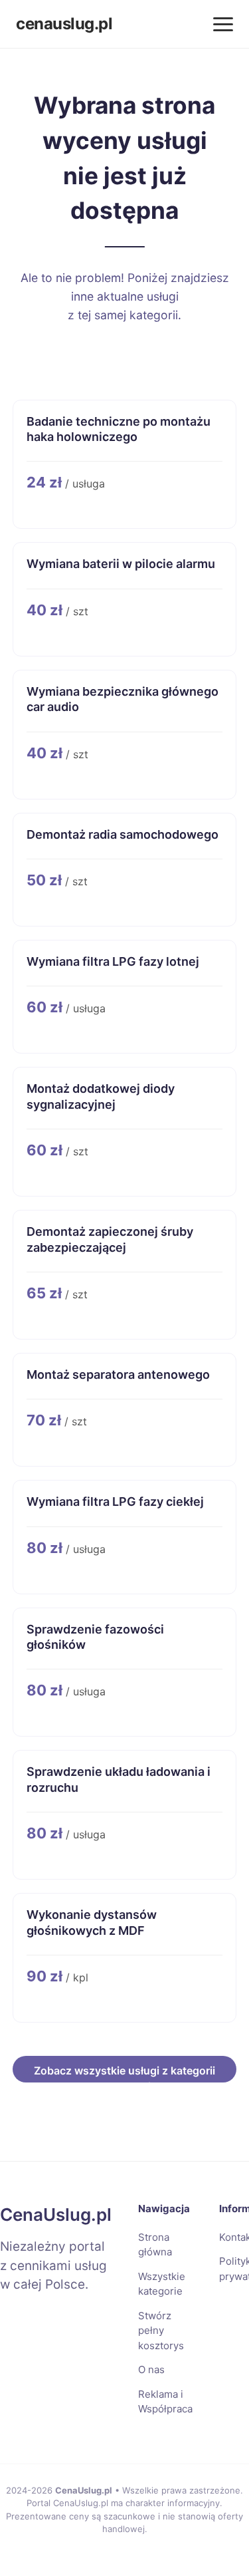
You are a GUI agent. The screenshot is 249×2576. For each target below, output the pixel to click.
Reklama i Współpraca (165, 2402)
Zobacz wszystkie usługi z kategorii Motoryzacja (124, 2073)
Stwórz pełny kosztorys (161, 2331)
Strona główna (155, 2245)
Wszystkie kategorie (162, 2284)
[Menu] (223, 24)
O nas (151, 2369)
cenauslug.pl (64, 24)
